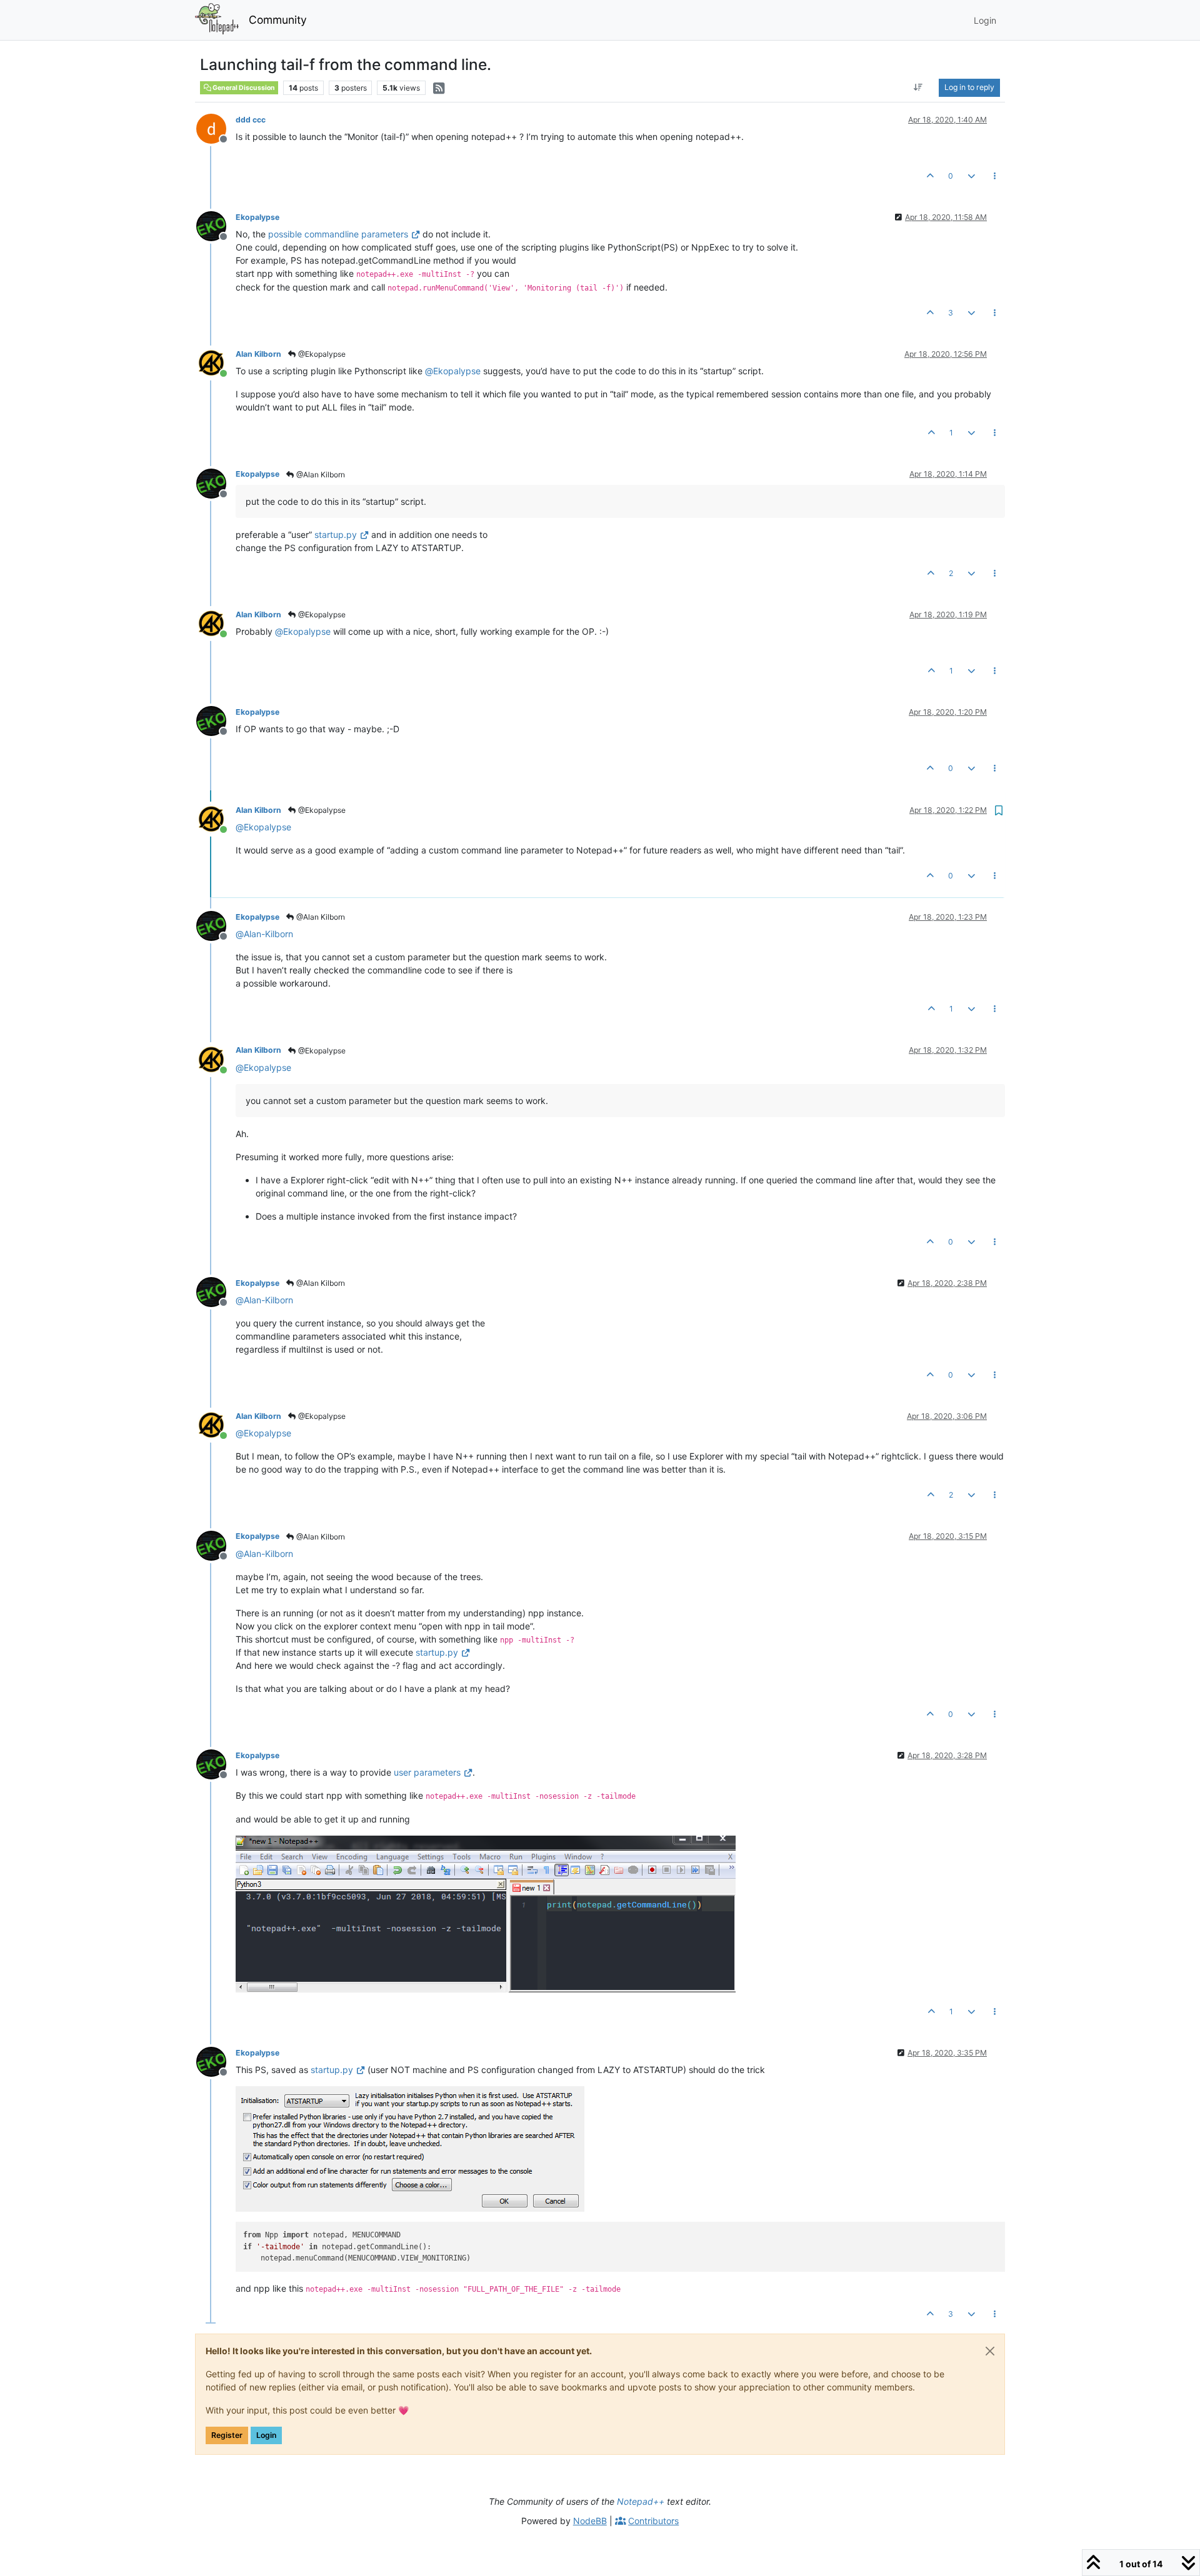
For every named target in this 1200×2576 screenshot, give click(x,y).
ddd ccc (251, 120)
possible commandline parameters (338, 234)
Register (227, 2435)
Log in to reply (969, 87)
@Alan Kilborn (320, 475)
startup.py (336, 535)
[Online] (216, 362)
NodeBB (590, 2521)
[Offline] (216, 128)
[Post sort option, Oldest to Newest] (918, 87)
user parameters (427, 1772)
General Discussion (243, 88)
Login (266, 2435)
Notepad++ (641, 2501)
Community (278, 20)
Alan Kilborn (258, 354)
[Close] (990, 2351)
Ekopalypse (257, 217)
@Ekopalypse (321, 354)
